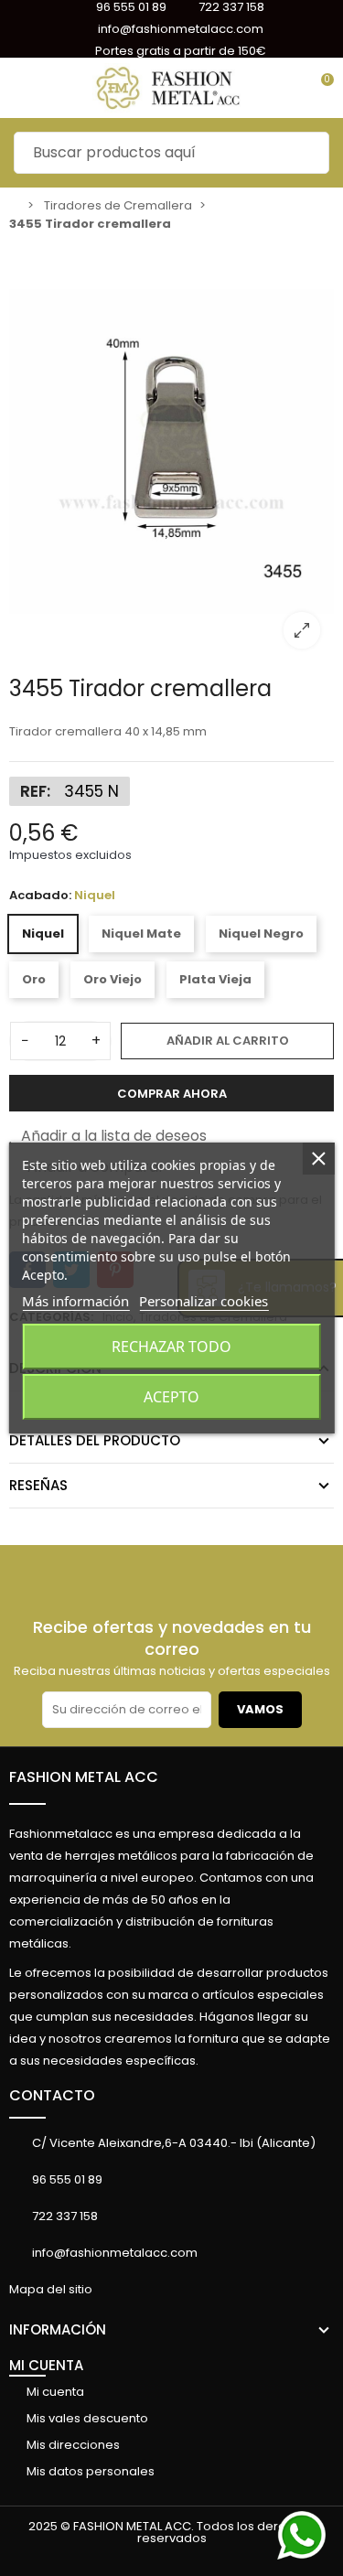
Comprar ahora (172, 1094)
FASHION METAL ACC (84, 1777)
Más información (75, 1301)
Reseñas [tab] (38, 1485)
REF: (35, 791)
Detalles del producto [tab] (95, 1440)
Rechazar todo (171, 1347)
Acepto (171, 1397)
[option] (171, 452)
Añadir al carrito (228, 1041)
